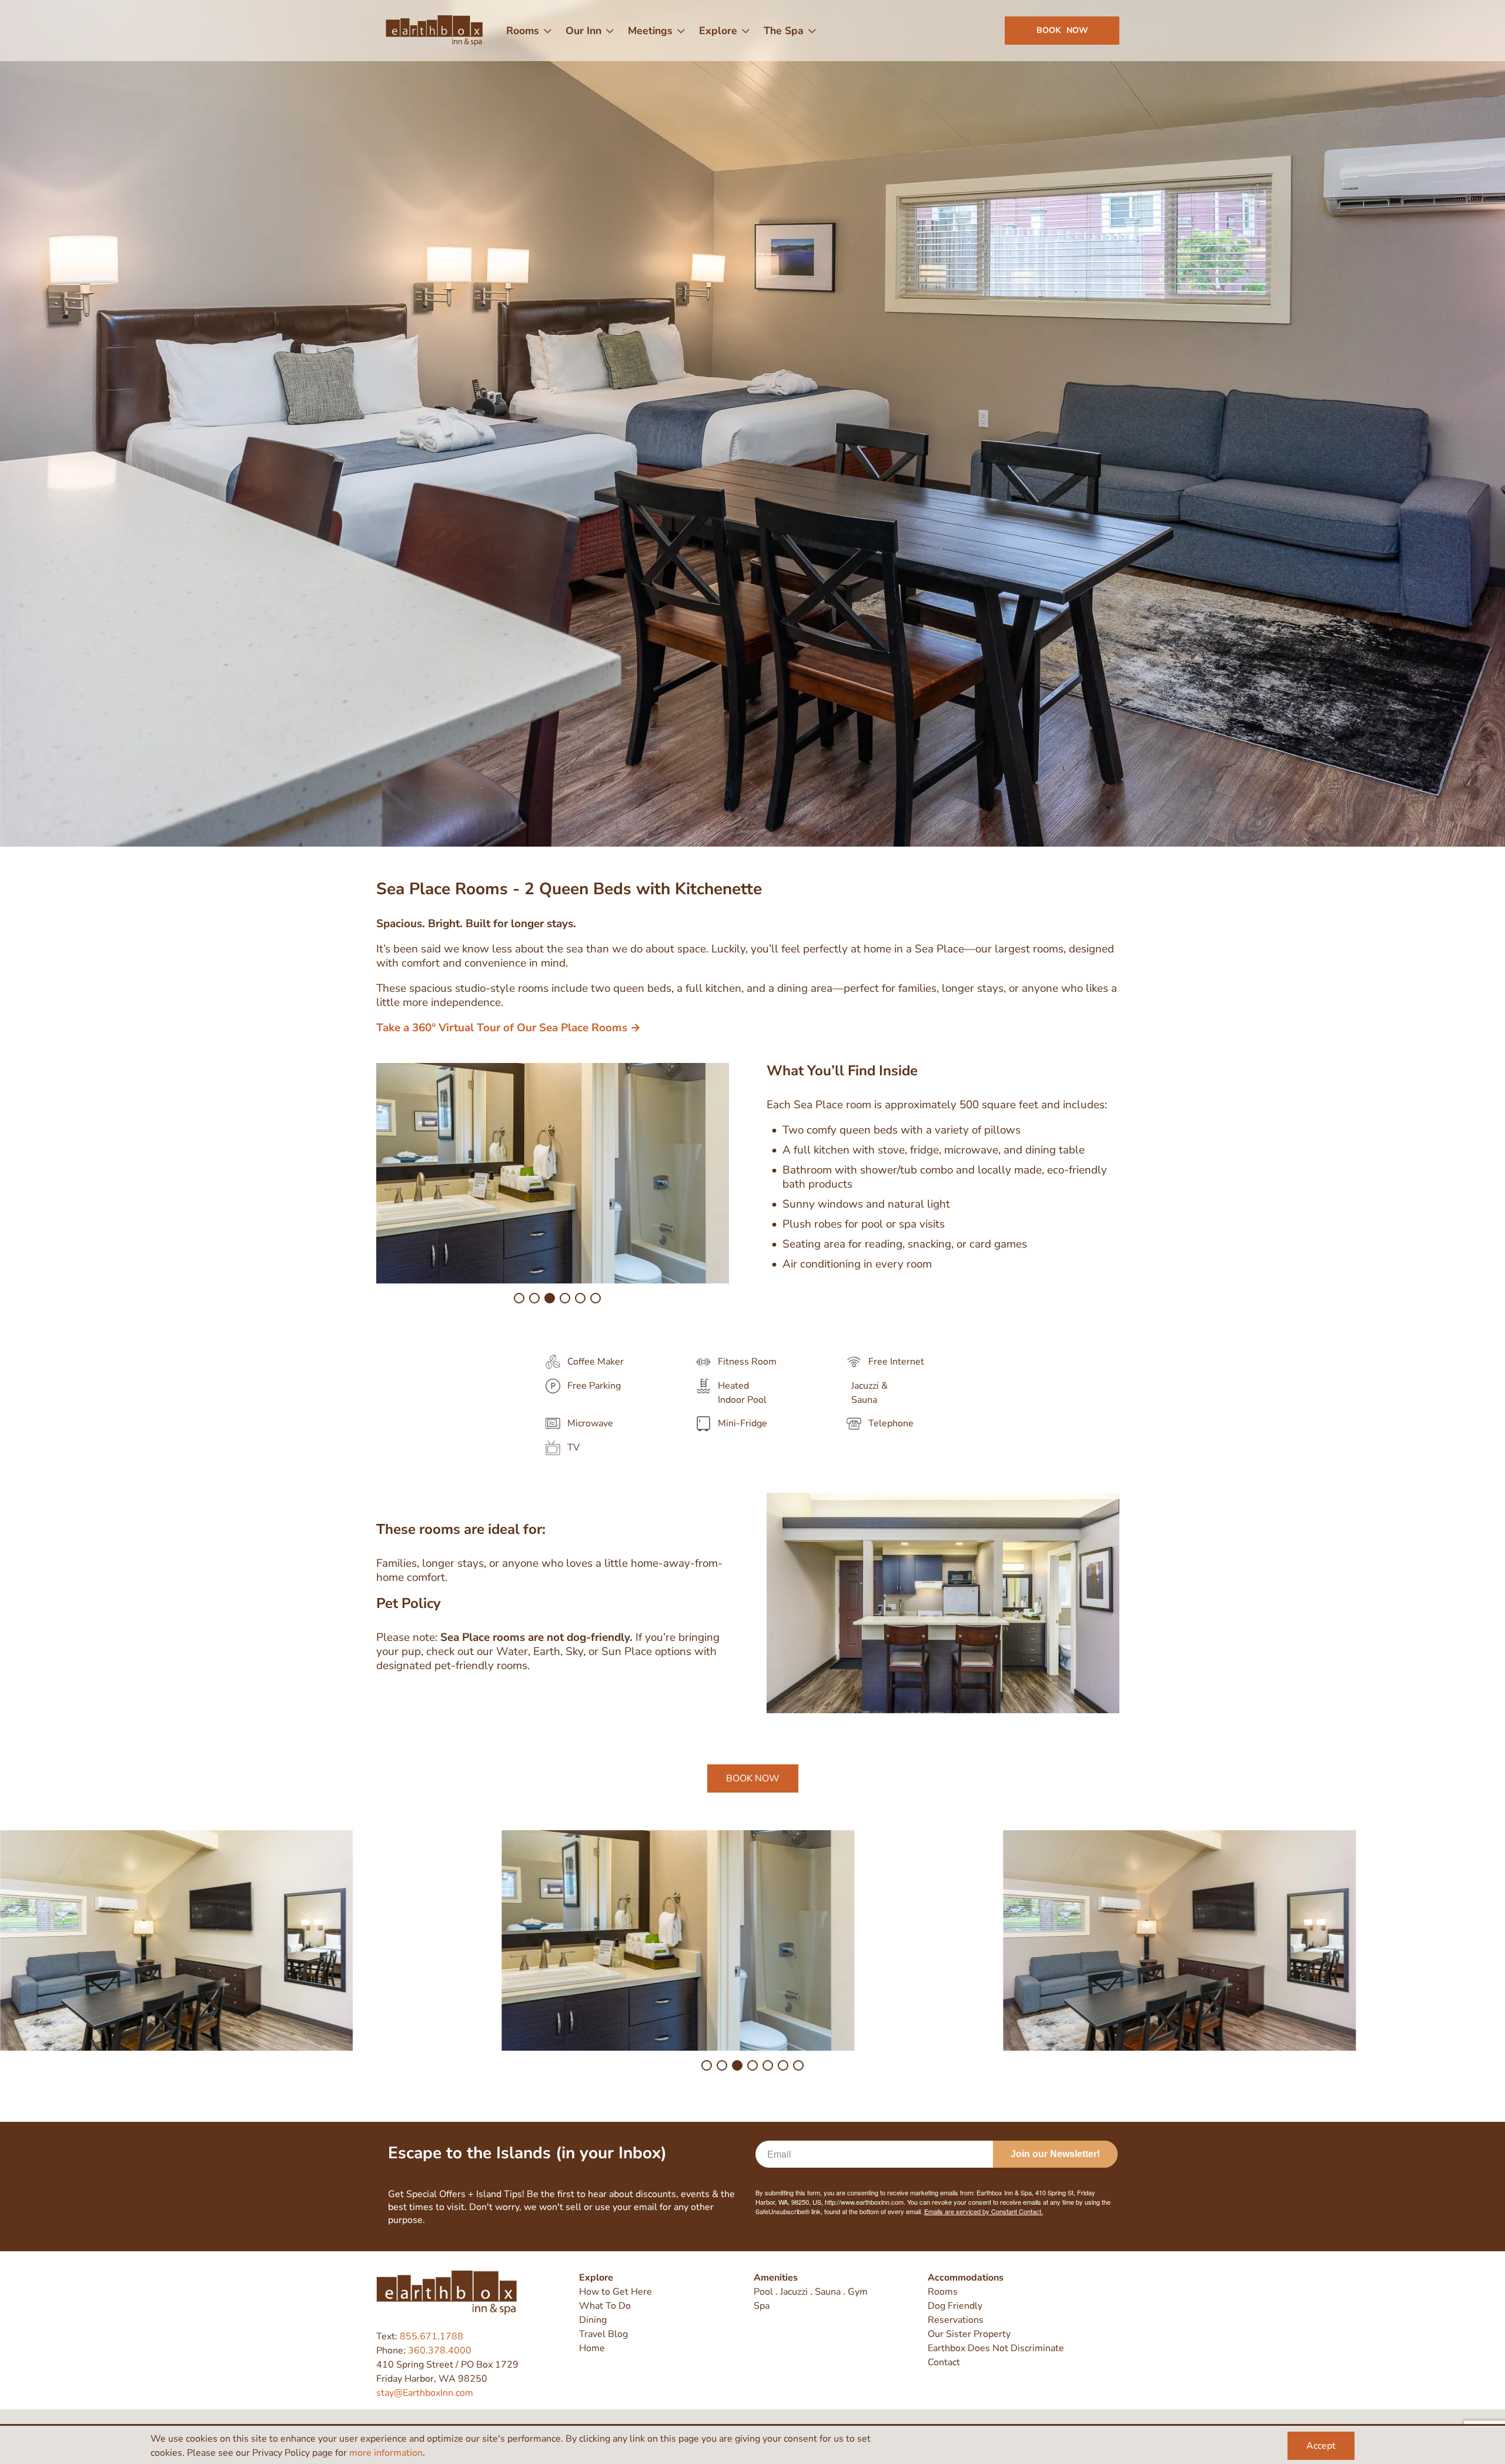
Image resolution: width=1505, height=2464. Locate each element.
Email (636, 903)
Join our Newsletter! (753, 1022)
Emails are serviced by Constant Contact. (783, 989)
